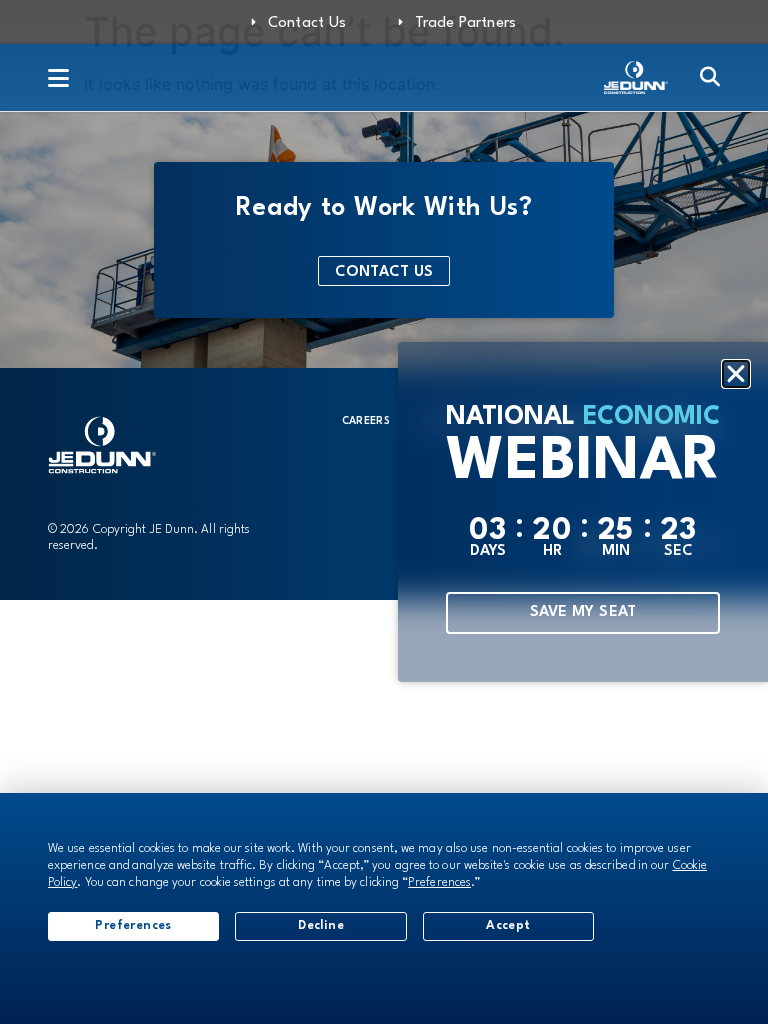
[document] (384, 512)
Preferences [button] (439, 883)
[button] (736, 374)
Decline (321, 926)
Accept (508, 926)
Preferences (133, 926)
